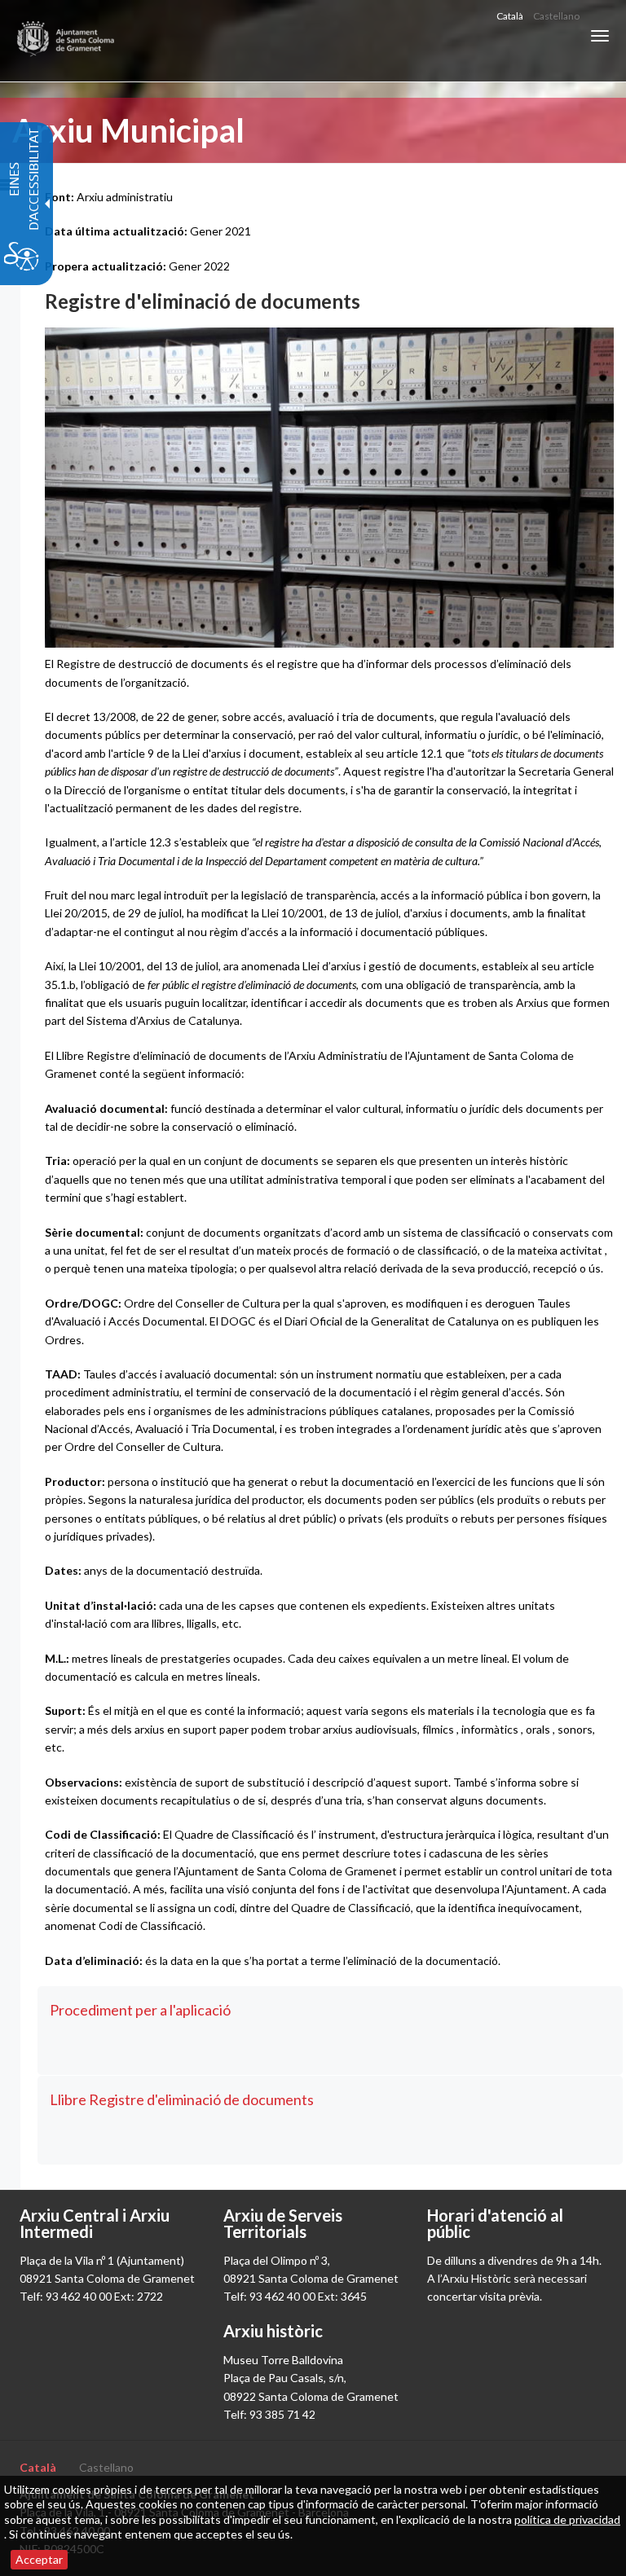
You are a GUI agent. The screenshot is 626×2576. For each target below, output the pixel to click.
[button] (600, 36)
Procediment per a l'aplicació (140, 2010)
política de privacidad (567, 2519)
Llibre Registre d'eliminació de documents (182, 2099)
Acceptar (39, 2559)
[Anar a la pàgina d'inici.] (66, 41)
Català (510, 16)
